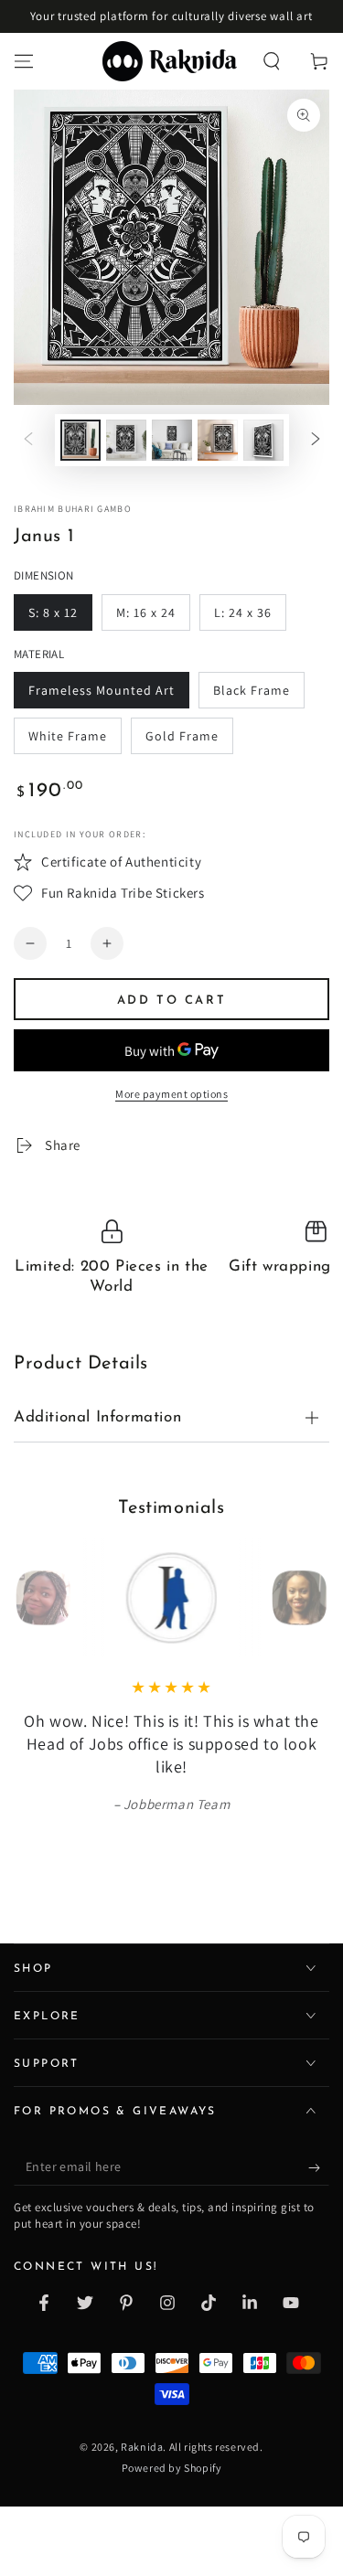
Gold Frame (182, 736)
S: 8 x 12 (53, 612)
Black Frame (252, 690)
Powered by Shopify (172, 2445)
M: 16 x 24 (146, 612)
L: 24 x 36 (243, 612)
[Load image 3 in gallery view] (172, 440)
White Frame (68, 736)
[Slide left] (28, 441)
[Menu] (24, 61)
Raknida (142, 2423)
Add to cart (172, 1001)
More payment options (171, 1094)
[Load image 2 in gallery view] (126, 440)
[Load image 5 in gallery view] (263, 440)
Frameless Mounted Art (102, 690)
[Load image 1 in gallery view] (80, 440)
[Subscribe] (319, 2145)
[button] (272, 61)
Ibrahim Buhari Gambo (73, 509)
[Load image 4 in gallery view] (218, 440)
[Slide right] (316, 441)
